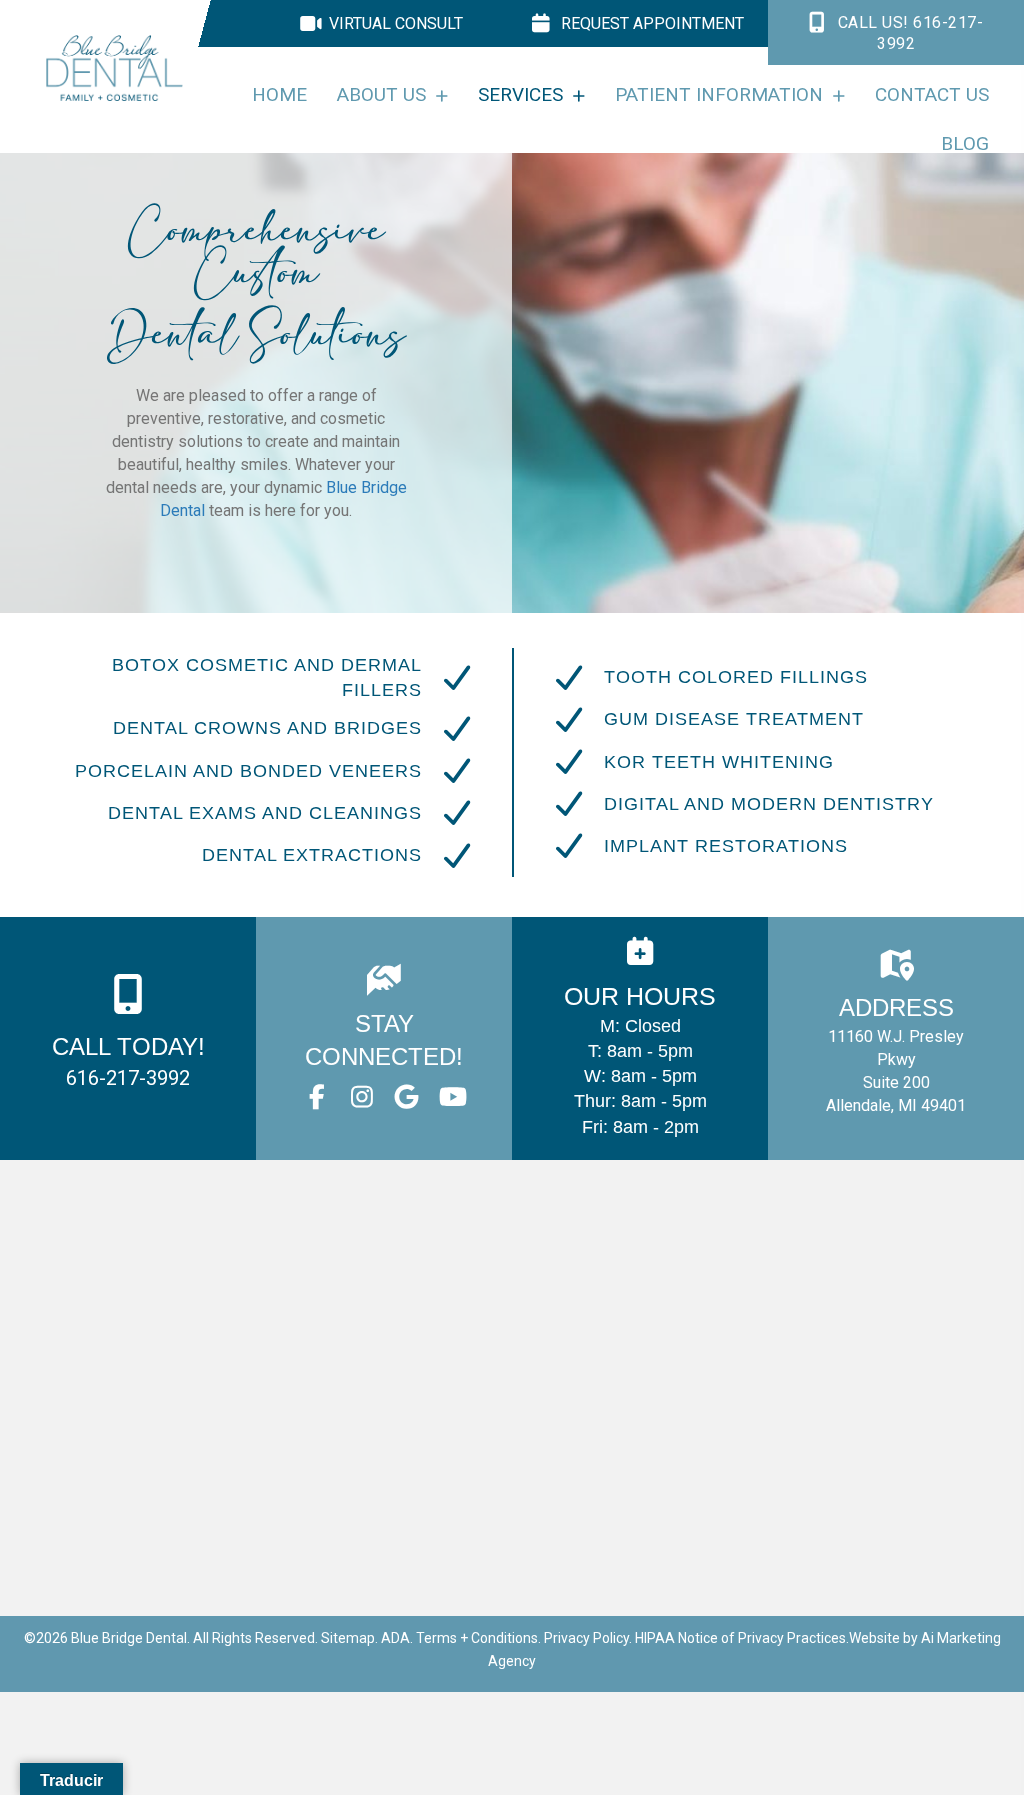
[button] (896, 33)
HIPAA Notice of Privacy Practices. (742, 1638)
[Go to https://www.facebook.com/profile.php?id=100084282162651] (316, 1098)
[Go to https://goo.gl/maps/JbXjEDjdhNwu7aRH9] (406, 1098)
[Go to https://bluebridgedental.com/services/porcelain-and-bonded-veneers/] (266, 771)
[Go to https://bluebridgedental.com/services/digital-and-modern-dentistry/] (769, 804)
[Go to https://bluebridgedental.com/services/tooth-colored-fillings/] (759, 678)
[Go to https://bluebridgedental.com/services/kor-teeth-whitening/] (769, 762)
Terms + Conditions (477, 1638)
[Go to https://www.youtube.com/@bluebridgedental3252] (451, 1098)
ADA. (397, 1638)
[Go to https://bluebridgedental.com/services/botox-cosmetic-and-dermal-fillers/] (266, 678)
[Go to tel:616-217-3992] (128, 1038)
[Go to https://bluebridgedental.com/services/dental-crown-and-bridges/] (266, 729)
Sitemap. (349, 1638)
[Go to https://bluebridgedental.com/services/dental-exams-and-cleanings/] (266, 813)
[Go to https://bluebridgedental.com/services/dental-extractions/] (266, 856)
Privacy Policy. (588, 1638)
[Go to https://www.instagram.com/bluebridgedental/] (361, 1098)
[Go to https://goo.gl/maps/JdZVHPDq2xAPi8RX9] (896, 1038)
